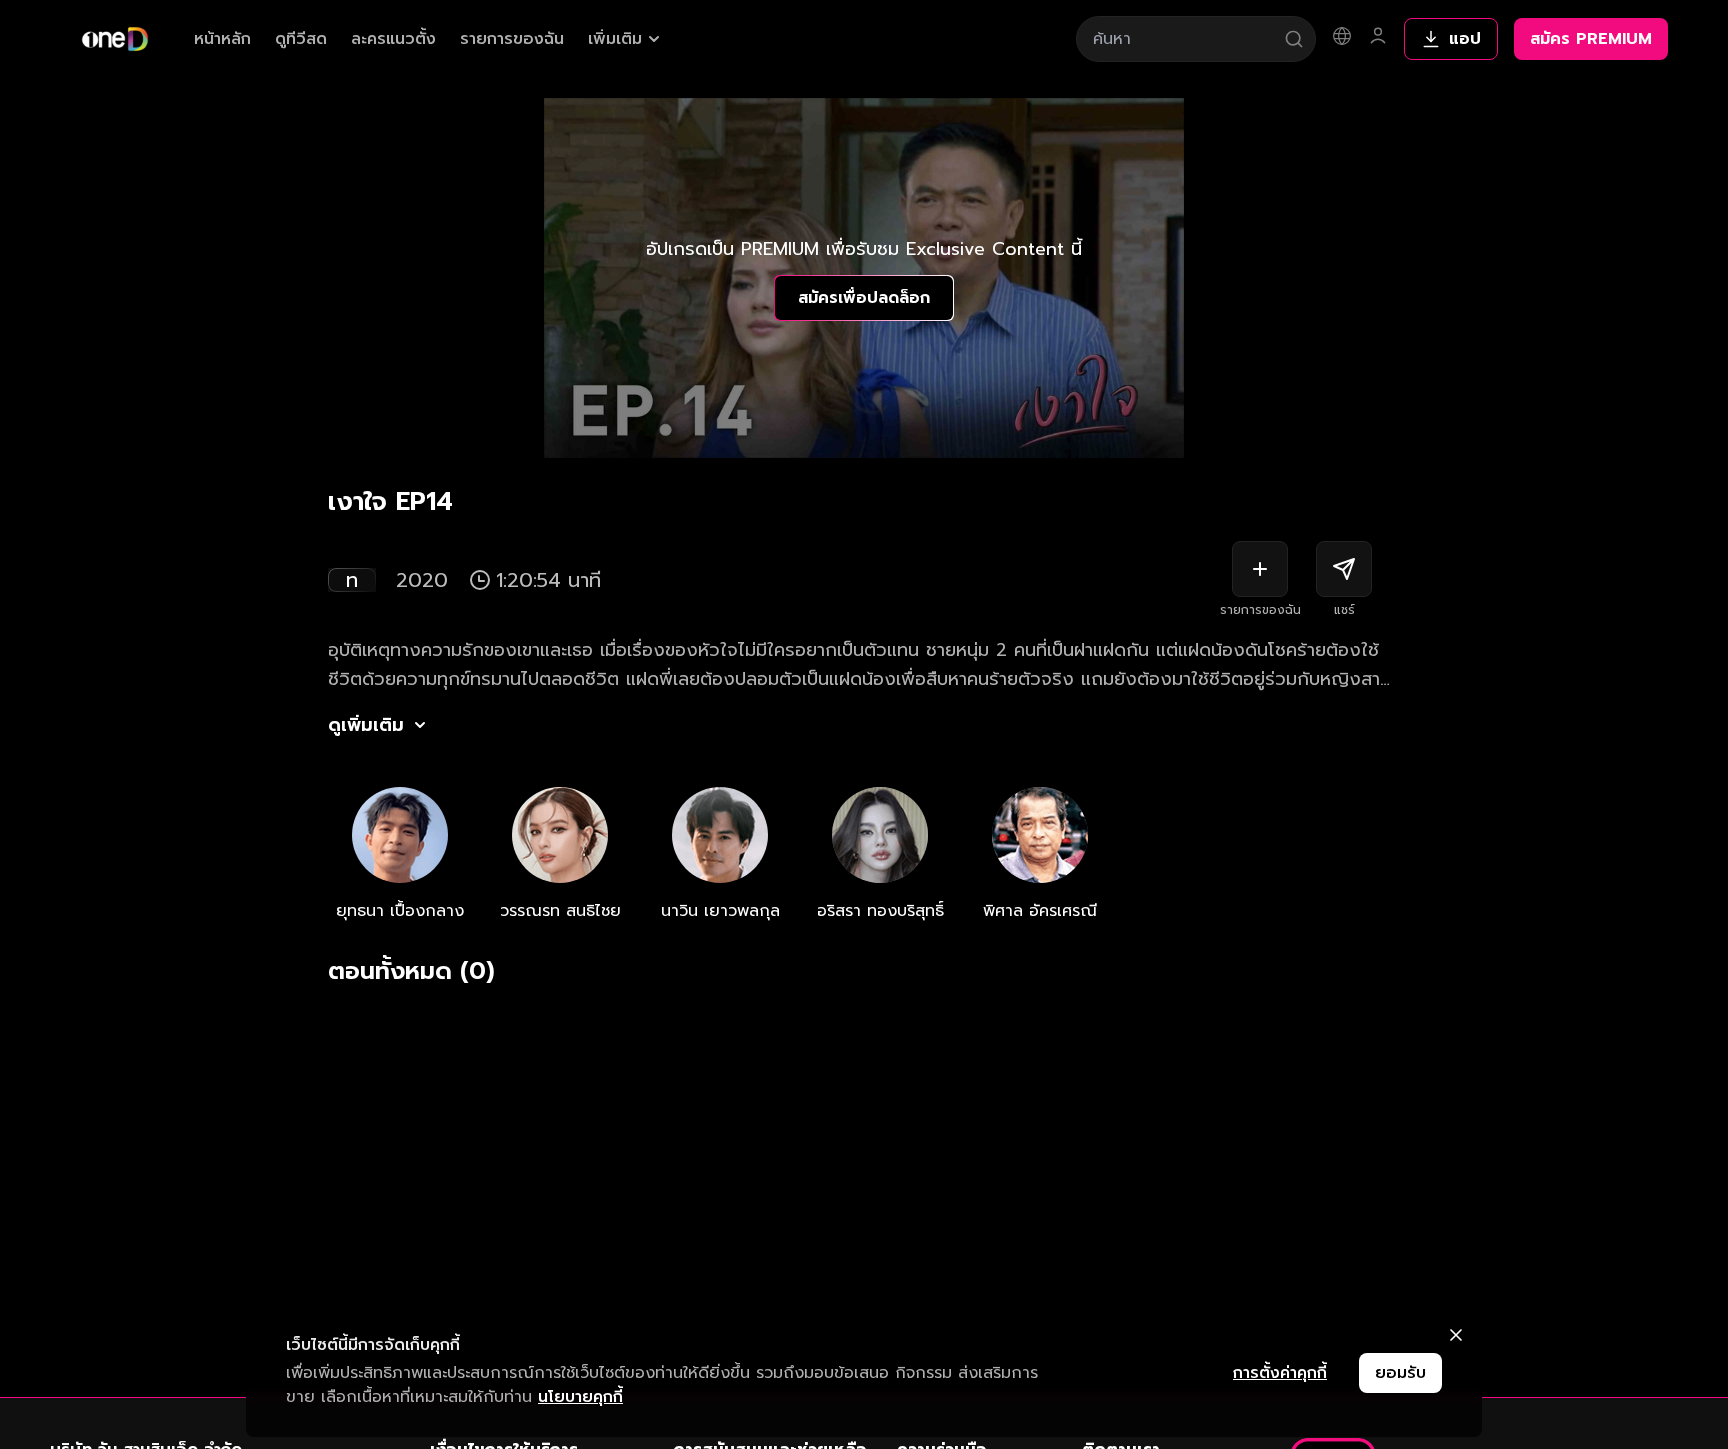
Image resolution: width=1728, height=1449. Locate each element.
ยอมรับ (1400, 1373)
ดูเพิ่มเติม (366, 725)
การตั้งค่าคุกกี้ (1280, 1373)
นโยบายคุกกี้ (580, 1397)
